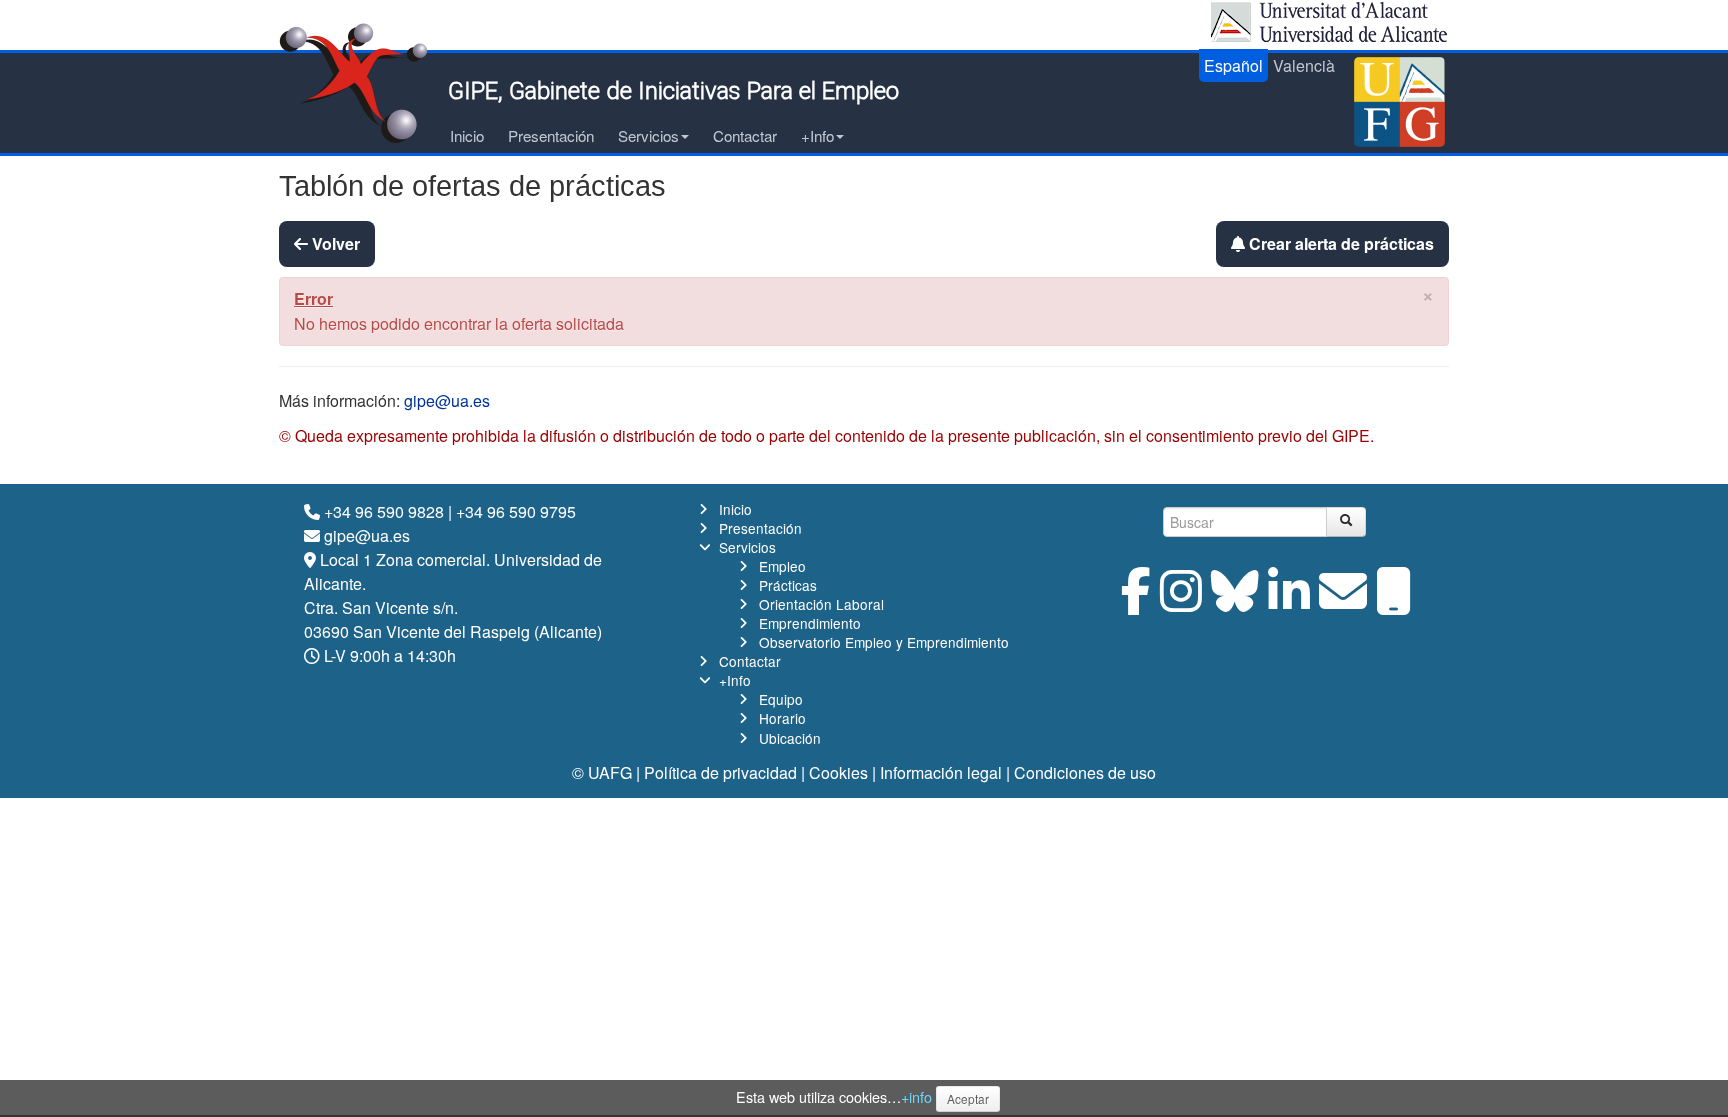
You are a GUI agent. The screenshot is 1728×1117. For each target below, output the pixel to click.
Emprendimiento (810, 623)
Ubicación (790, 738)
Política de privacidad (720, 772)
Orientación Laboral (821, 604)
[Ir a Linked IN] (1289, 602)
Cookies (838, 772)
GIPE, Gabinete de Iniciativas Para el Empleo (673, 91)
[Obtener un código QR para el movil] (1394, 602)
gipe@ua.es (447, 400)
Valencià (1304, 65)
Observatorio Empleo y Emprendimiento (884, 642)
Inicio (467, 135)
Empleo (782, 566)
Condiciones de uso (1085, 772)
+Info (817, 135)
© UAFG (602, 772)
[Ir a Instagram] (1181, 602)
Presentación (551, 135)
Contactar (745, 135)
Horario (782, 718)
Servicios (648, 135)
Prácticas (788, 585)
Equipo (781, 699)
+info (916, 1096)
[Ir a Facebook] (1136, 602)
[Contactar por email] (1343, 602)
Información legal (941, 772)
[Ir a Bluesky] (1235, 602)
